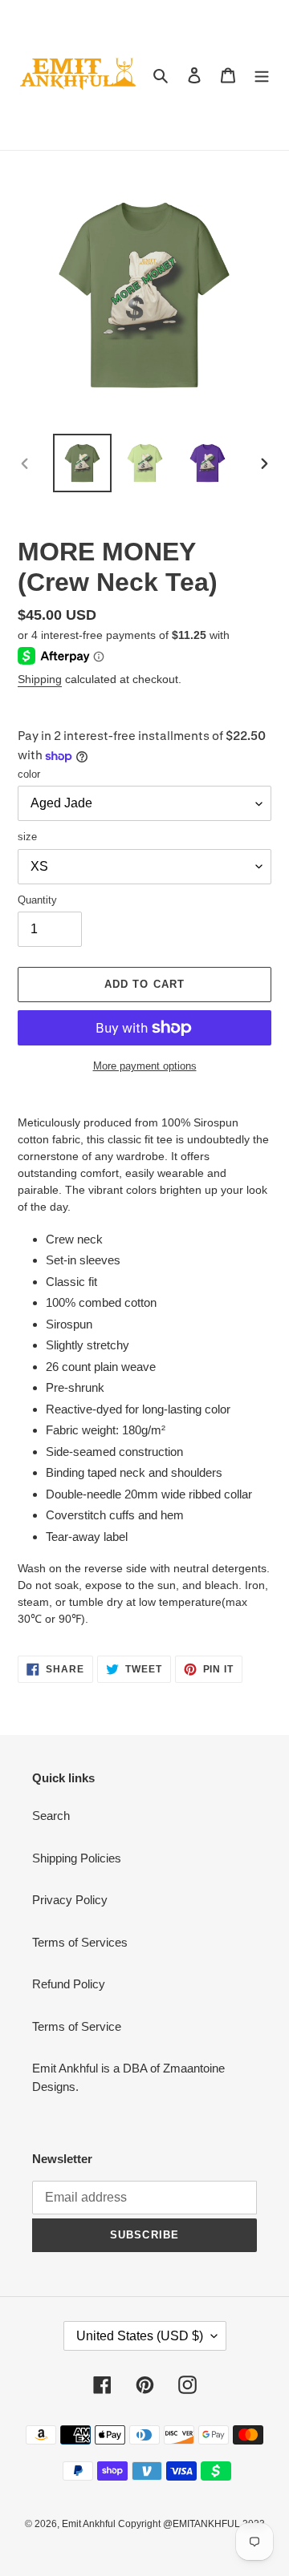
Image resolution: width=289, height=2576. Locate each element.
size (27, 837)
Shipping (40, 679)
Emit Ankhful (90, 2524)
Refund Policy (69, 1984)
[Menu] (262, 75)
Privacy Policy (70, 1900)
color (29, 774)
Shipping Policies (77, 1858)
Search (51, 1816)
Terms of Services (80, 1942)
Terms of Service (77, 2026)
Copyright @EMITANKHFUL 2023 (191, 2524)
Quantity (37, 900)
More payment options (145, 1066)
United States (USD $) (140, 2336)
